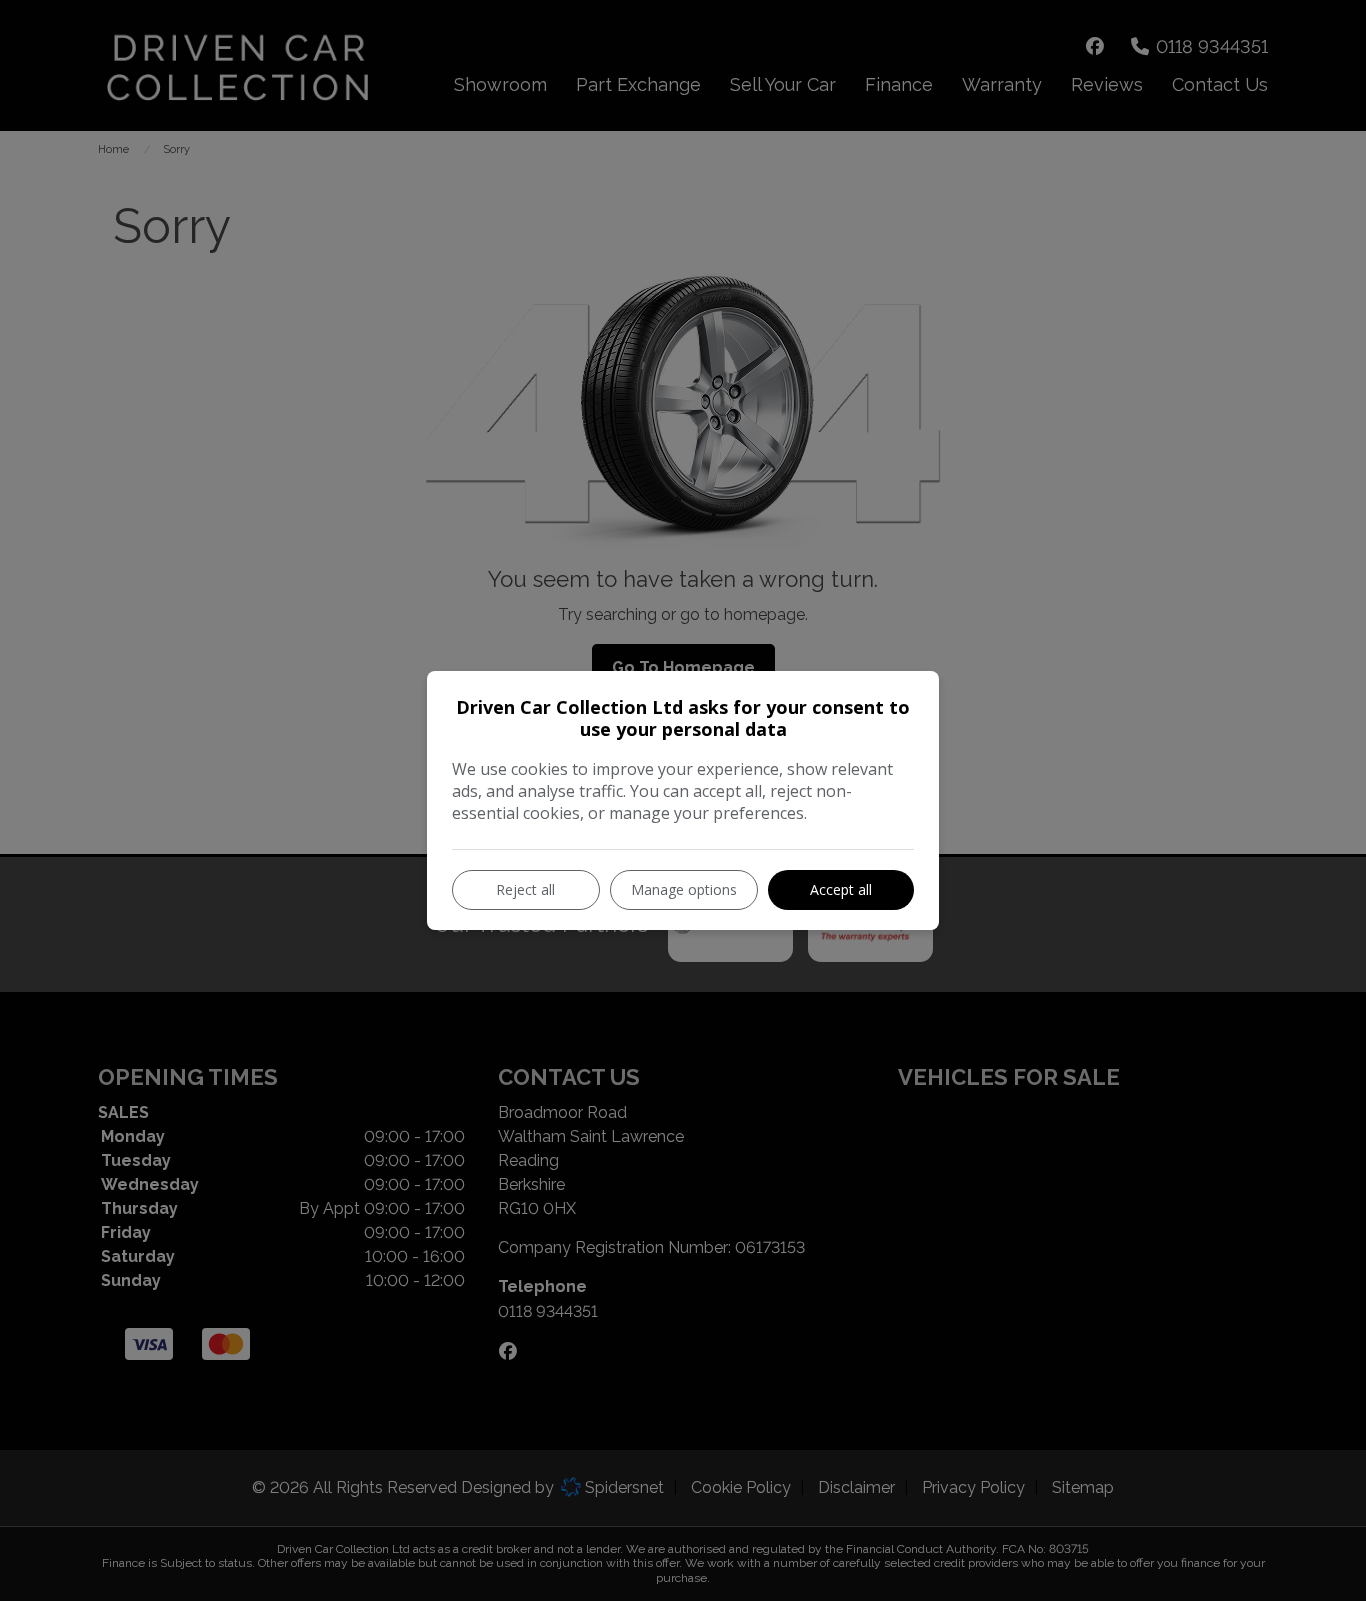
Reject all (525, 889)
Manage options (684, 889)
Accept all (841, 889)
